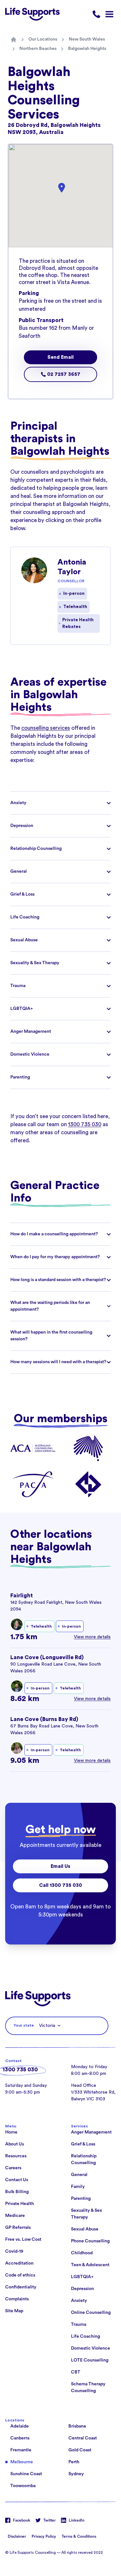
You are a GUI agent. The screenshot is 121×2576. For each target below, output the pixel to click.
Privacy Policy (44, 2536)
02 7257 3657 (63, 374)
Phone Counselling (90, 2241)
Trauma (79, 2324)
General (79, 2175)
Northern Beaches (38, 49)
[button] (62, 188)
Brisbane (77, 2426)
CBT (76, 2372)
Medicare (15, 2216)
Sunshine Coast (26, 2474)
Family (78, 2187)
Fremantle (21, 2450)
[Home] (14, 40)
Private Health (20, 2204)
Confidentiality (21, 2287)
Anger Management (91, 2132)
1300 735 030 (85, 1124)
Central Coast (83, 2438)
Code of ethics (20, 2275)
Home (11, 2132)
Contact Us (17, 2180)
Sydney (76, 2474)
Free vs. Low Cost (23, 2239)
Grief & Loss (83, 2144)
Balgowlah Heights (87, 49)
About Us (15, 2144)
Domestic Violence (91, 2348)
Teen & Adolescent (90, 2265)
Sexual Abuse (85, 2229)
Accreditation (19, 2263)
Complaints (17, 2299)
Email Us (60, 1866)
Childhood (82, 2253)
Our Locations (43, 39)
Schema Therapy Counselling (88, 2387)
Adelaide (20, 2426)
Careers (13, 2168)
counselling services (46, 728)
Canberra (20, 2438)
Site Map (14, 2311)
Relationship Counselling (84, 2159)
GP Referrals (18, 2228)
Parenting (81, 2199)
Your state (24, 2025)
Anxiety (79, 2301)
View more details (92, 1637)
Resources (16, 2156)
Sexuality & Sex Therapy (86, 2214)
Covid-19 (14, 2251)
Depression (82, 2289)
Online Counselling (91, 2313)
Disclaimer (17, 2536)
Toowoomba (23, 2486)
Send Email (60, 357)
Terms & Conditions (79, 2536)
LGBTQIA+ (82, 2277)
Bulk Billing (17, 2192)
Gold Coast (80, 2450)
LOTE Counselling (90, 2360)
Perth (74, 2462)
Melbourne (22, 2462)
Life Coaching (86, 2336)
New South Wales (87, 39)
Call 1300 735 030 (60, 1885)
